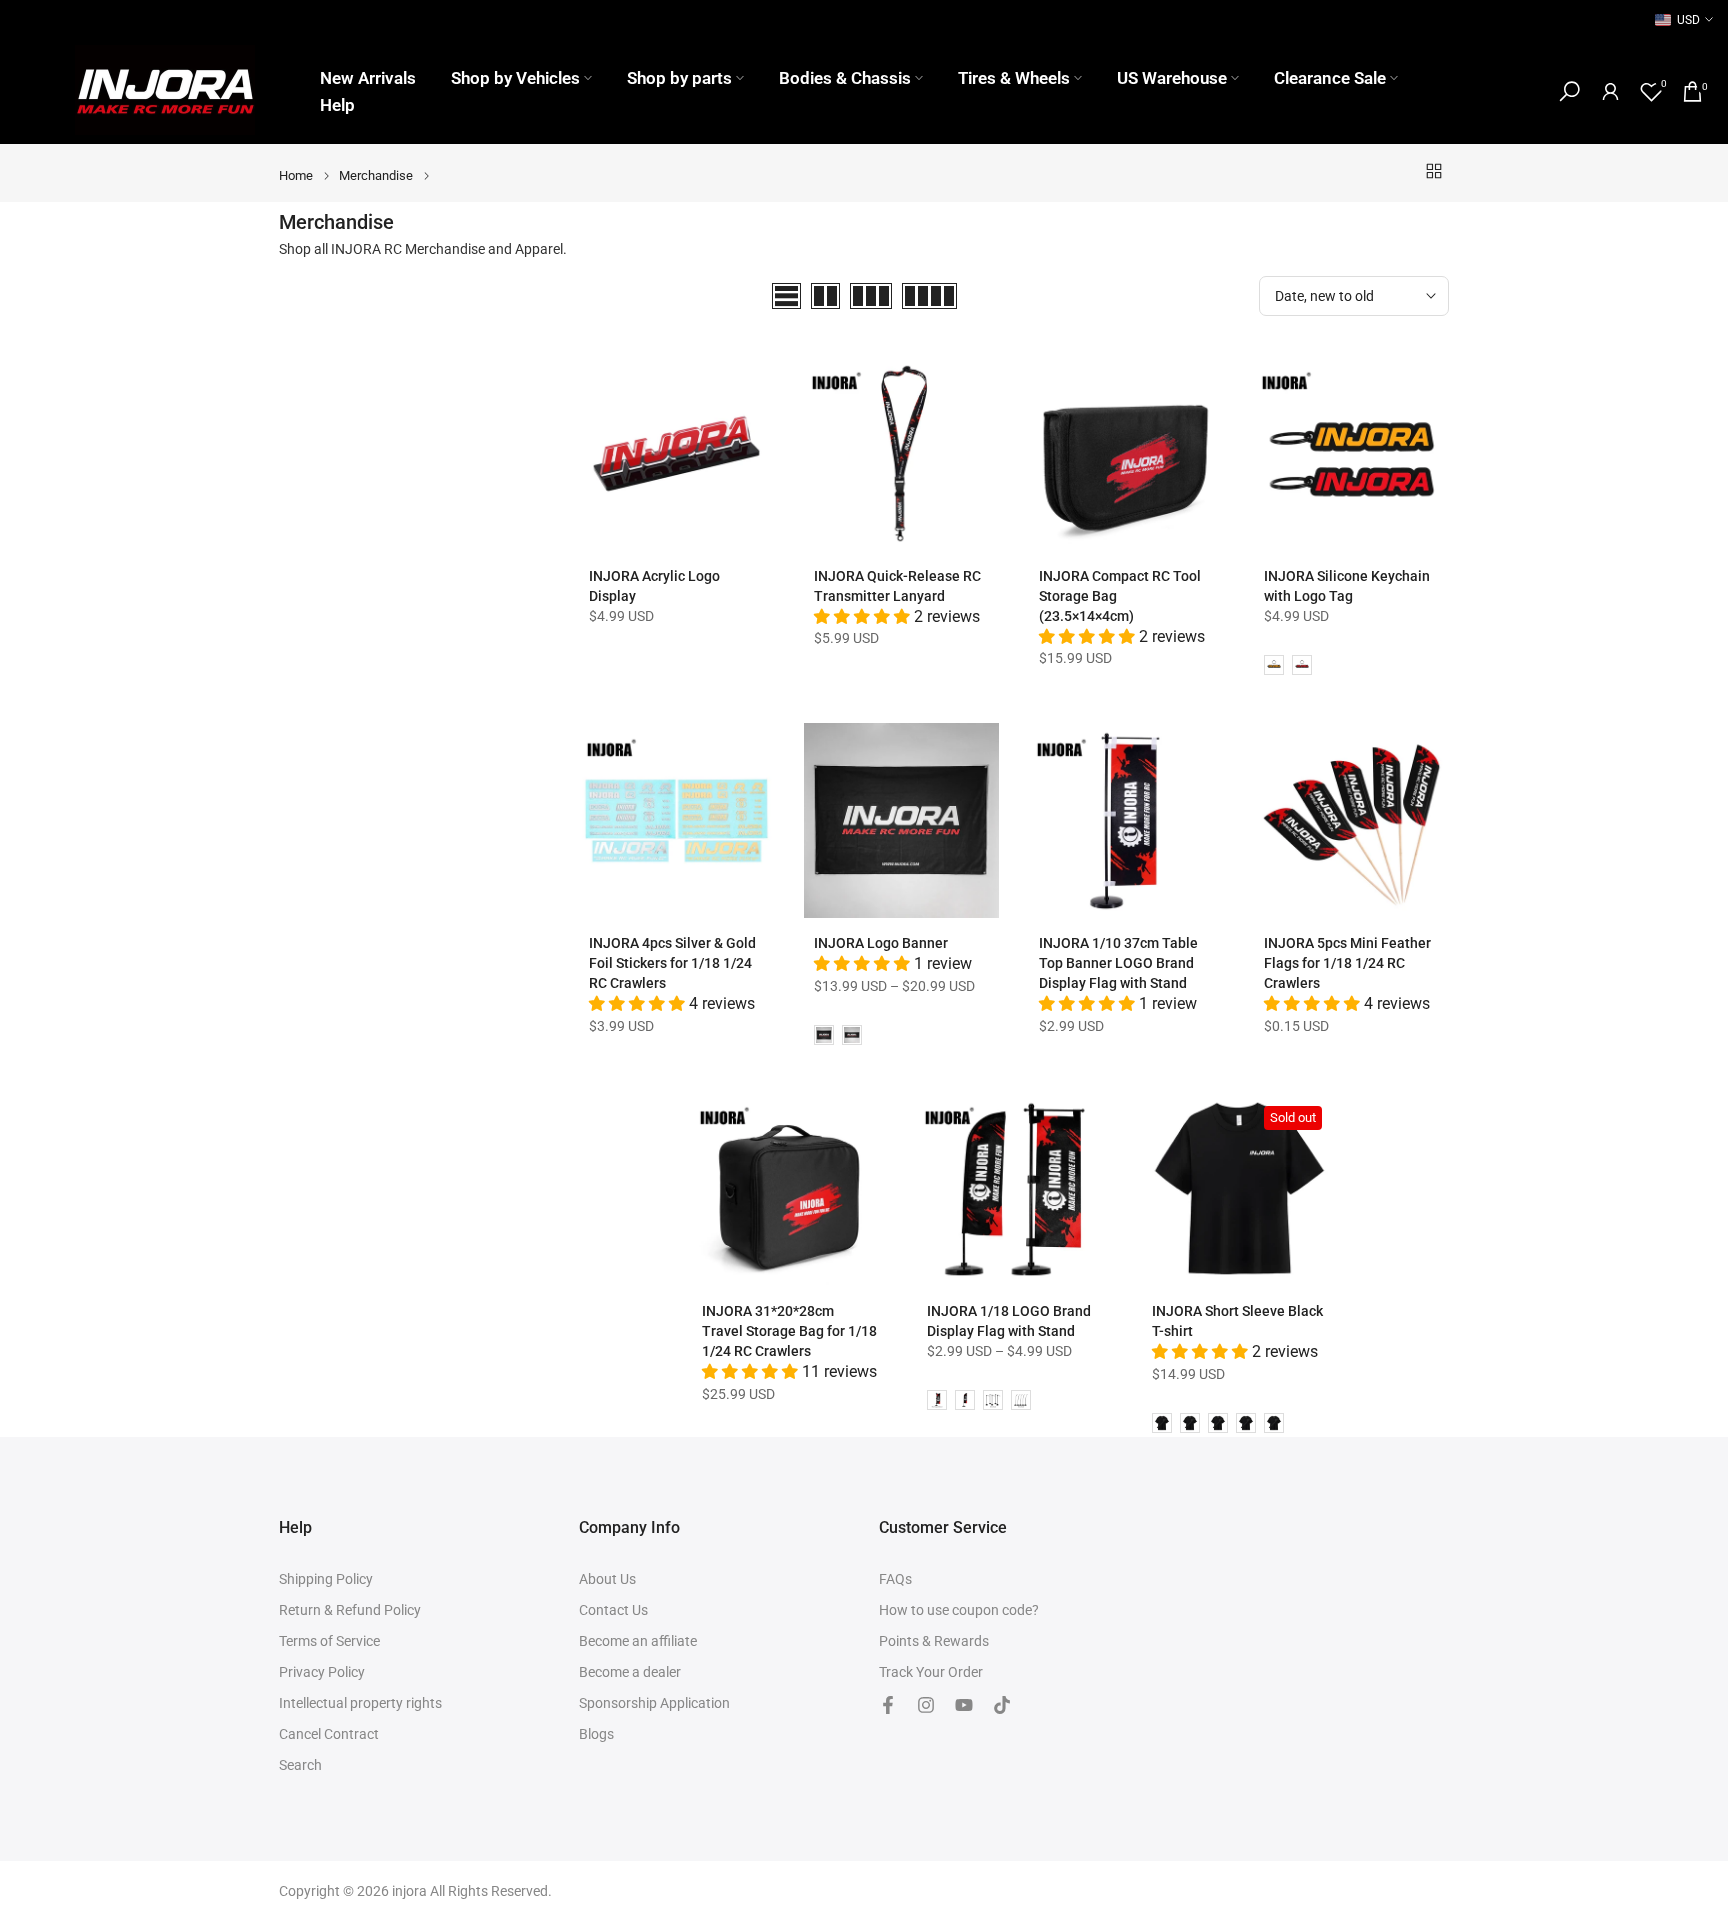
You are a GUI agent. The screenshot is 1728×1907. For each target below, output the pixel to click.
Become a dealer (630, 1672)
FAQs (895, 1579)
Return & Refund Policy (350, 1610)
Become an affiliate (638, 1641)
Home (296, 175)
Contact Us (613, 1610)
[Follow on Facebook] (888, 1705)
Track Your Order (931, 1672)
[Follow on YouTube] (964, 1705)
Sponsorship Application (654, 1703)
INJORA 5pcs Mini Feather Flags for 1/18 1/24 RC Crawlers (1347, 963)
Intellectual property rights (360, 1703)
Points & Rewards (934, 1641)
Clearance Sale (1330, 78)
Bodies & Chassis (845, 78)
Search (300, 1765)
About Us (607, 1579)
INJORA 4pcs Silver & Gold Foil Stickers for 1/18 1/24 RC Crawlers (672, 963)
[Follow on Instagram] (926, 1705)
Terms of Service (329, 1641)
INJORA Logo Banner (881, 943)
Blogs (596, 1734)
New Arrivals (368, 78)
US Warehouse (1172, 78)
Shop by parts (679, 78)
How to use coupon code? (959, 1610)
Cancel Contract (329, 1734)
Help (337, 105)
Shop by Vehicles (515, 78)
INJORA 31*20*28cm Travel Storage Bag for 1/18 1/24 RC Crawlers (789, 1331)
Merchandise (376, 175)
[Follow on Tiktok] (1002, 1705)
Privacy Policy (322, 1672)
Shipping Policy (326, 1579)
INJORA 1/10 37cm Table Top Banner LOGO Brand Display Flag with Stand (1118, 963)
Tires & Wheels (1014, 78)
